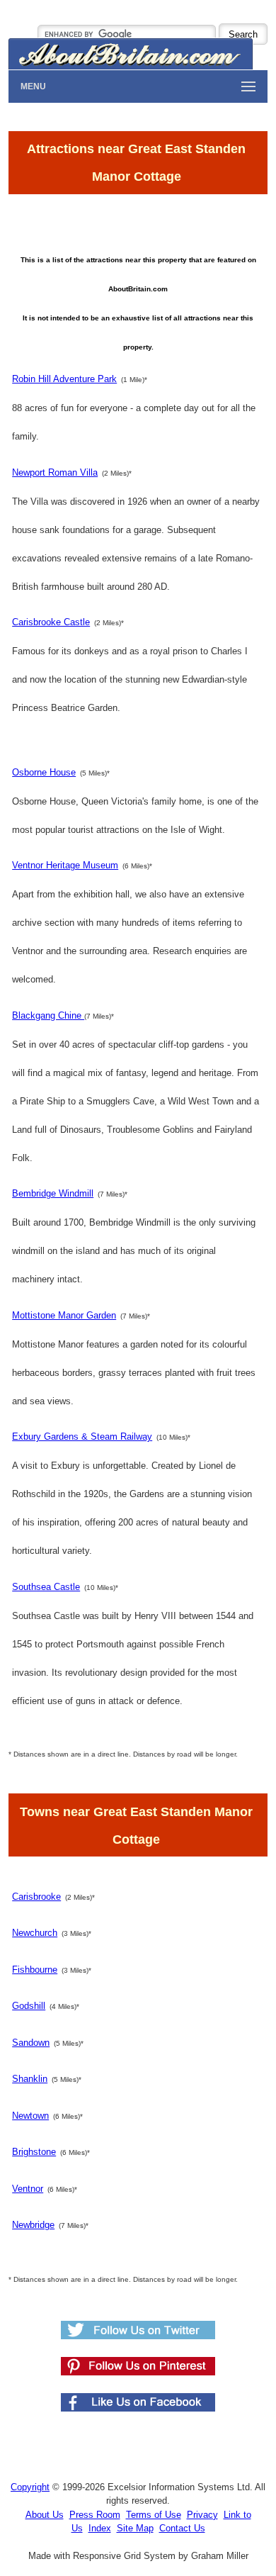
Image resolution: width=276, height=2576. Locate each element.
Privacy (202, 2515)
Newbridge (33, 2225)
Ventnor (28, 2189)
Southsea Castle (46, 1587)
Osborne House (44, 772)
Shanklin (30, 2079)
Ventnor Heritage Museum (65, 865)
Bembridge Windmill (53, 1193)
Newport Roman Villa (55, 472)
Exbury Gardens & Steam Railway (82, 1437)
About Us (45, 2515)
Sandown (31, 2043)
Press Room (95, 2515)
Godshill (29, 2006)
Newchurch (35, 1933)
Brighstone (34, 2152)
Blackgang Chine (48, 1015)
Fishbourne (35, 1970)
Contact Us (182, 2528)
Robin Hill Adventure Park (64, 379)
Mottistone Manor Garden (64, 1315)
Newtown (30, 2116)
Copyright (30, 2487)
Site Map (135, 2528)
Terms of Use (154, 2515)
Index (100, 2528)
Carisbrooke (36, 1897)
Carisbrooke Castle (51, 622)
